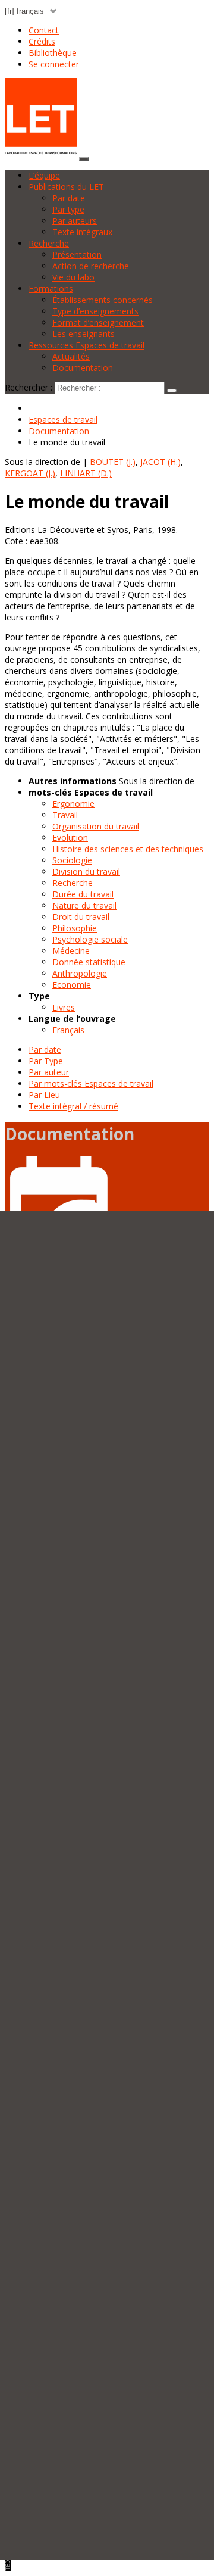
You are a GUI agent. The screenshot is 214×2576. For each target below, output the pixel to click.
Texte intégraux (82, 232)
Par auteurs (75, 221)
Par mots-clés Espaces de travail (91, 1083)
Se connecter (54, 64)
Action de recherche (91, 266)
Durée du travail (83, 894)
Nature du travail (84, 905)
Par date (69, 198)
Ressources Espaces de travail (86, 345)
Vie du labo (73, 277)
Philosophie (75, 928)
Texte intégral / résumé (73, 1106)
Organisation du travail (96, 826)
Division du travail (86, 871)
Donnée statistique (89, 962)
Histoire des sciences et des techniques (128, 849)
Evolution (70, 838)
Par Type (46, 1061)
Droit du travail (81, 917)
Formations (51, 289)
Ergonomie (73, 804)
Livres (64, 1007)
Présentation (77, 255)
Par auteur (49, 1072)
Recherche (49, 243)
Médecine (71, 951)
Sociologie (72, 860)
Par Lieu (44, 1095)
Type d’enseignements (95, 311)
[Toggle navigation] (84, 159)
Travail (65, 815)
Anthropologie (80, 973)
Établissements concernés (103, 300)
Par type (68, 209)
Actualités (71, 356)
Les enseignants (84, 334)
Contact (44, 30)
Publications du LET (66, 187)
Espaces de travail (63, 420)
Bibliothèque (53, 53)
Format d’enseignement (98, 322)
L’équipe (44, 175)
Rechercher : (29, 387)
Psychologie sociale (90, 939)
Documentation (83, 368)
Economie (72, 985)
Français (68, 1030)
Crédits (42, 41)
